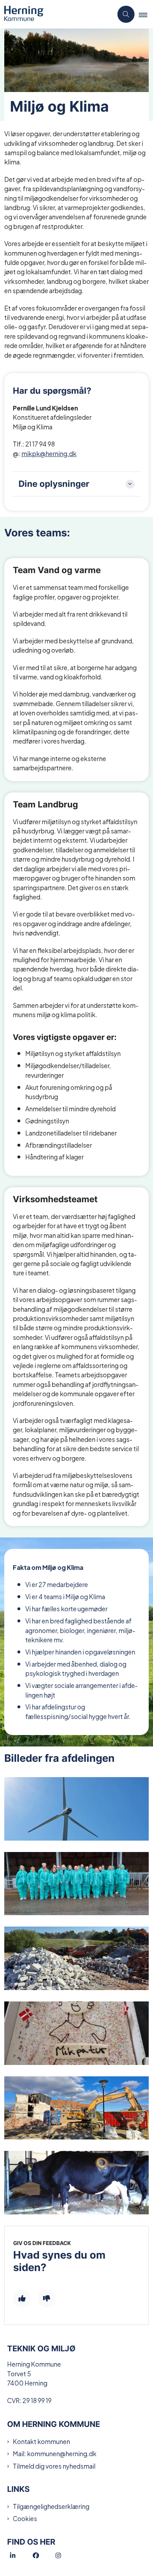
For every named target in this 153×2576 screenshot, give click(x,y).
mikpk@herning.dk (49, 453)
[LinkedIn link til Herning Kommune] (21, 2556)
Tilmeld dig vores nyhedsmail (54, 2466)
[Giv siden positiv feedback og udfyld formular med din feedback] (22, 2299)
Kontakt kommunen (41, 2441)
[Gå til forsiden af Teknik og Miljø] (57, 14)
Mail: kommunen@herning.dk (55, 2453)
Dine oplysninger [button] (54, 484)
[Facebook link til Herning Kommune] (44, 2556)
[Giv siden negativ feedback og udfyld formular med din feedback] (47, 2299)
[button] (146, 15)
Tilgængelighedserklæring (51, 2506)
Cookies (25, 2518)
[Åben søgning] (126, 14)
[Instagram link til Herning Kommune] (67, 2556)
